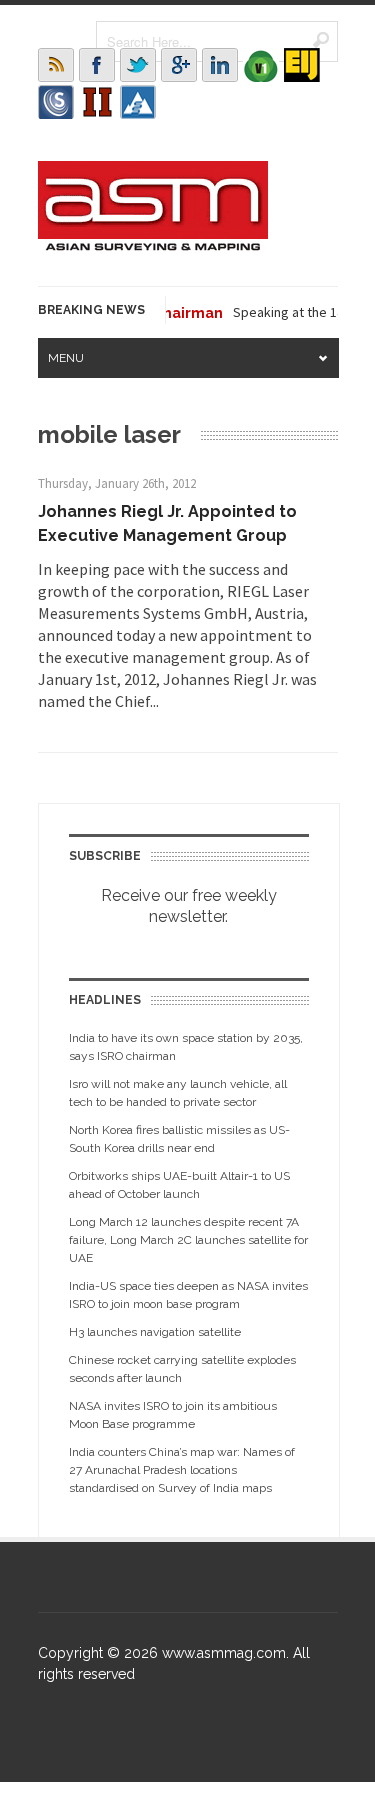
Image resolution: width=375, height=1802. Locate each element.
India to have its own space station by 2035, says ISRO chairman (186, 1047)
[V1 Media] (261, 65)
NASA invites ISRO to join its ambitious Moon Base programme (173, 1415)
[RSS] (56, 65)
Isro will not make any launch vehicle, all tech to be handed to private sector (178, 1093)
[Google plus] (179, 65)
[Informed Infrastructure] (97, 102)
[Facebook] (97, 65)
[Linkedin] (220, 65)
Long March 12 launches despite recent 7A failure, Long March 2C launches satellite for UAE (188, 1240)
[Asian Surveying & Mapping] (153, 245)
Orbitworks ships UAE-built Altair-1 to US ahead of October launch (179, 1185)
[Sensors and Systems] (56, 102)
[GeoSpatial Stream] (138, 102)
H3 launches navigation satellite (155, 1332)
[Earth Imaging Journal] (302, 65)
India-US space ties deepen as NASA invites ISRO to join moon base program (188, 1295)
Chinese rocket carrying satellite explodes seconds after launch (182, 1369)
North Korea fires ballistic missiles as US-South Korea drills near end (179, 1139)
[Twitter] (138, 65)
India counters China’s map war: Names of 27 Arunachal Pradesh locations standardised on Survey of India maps (182, 1470)
